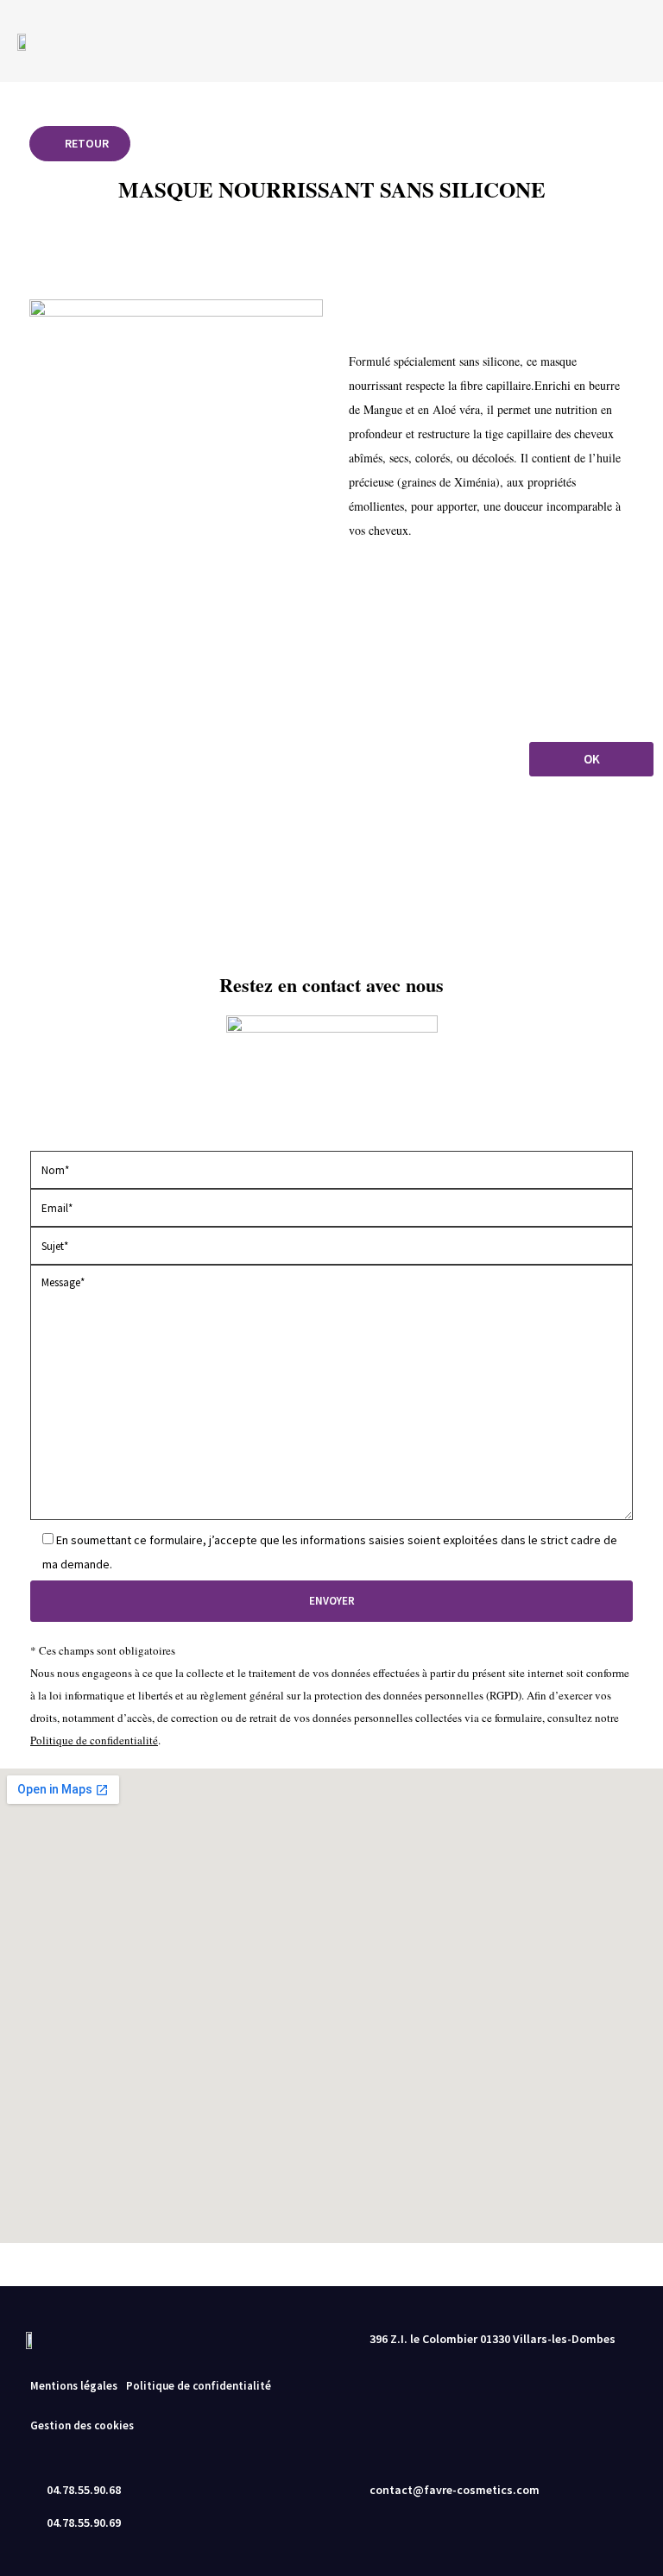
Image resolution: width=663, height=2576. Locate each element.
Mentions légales (74, 2386)
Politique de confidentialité (94, 1740)
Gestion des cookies (82, 2425)
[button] (617, 41)
